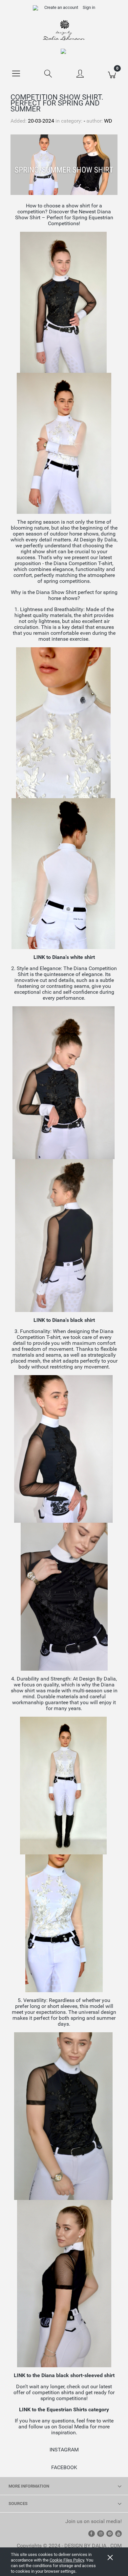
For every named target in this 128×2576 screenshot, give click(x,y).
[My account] (80, 74)
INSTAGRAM (64, 2450)
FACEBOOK (64, 2467)
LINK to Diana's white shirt (64, 957)
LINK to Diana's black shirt (64, 1320)
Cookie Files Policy (67, 2560)
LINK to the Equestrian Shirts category (64, 2409)
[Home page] (64, 30)
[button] (16, 73)
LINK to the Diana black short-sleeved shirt (64, 2375)
